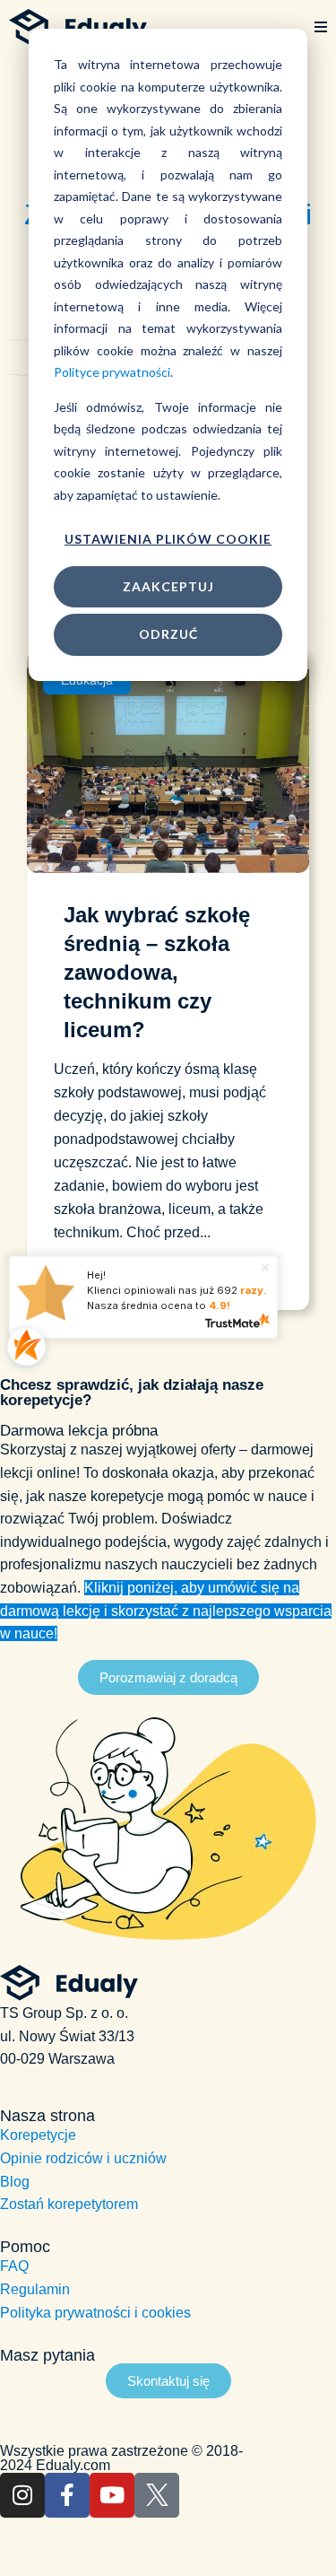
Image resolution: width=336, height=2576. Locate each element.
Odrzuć (168, 634)
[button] (321, 28)
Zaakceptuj (168, 586)
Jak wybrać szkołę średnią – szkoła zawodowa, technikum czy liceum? (157, 972)
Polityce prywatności (112, 372)
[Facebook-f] (67, 2495)
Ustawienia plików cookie (168, 539)
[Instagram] (22, 2495)
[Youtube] (112, 2495)
